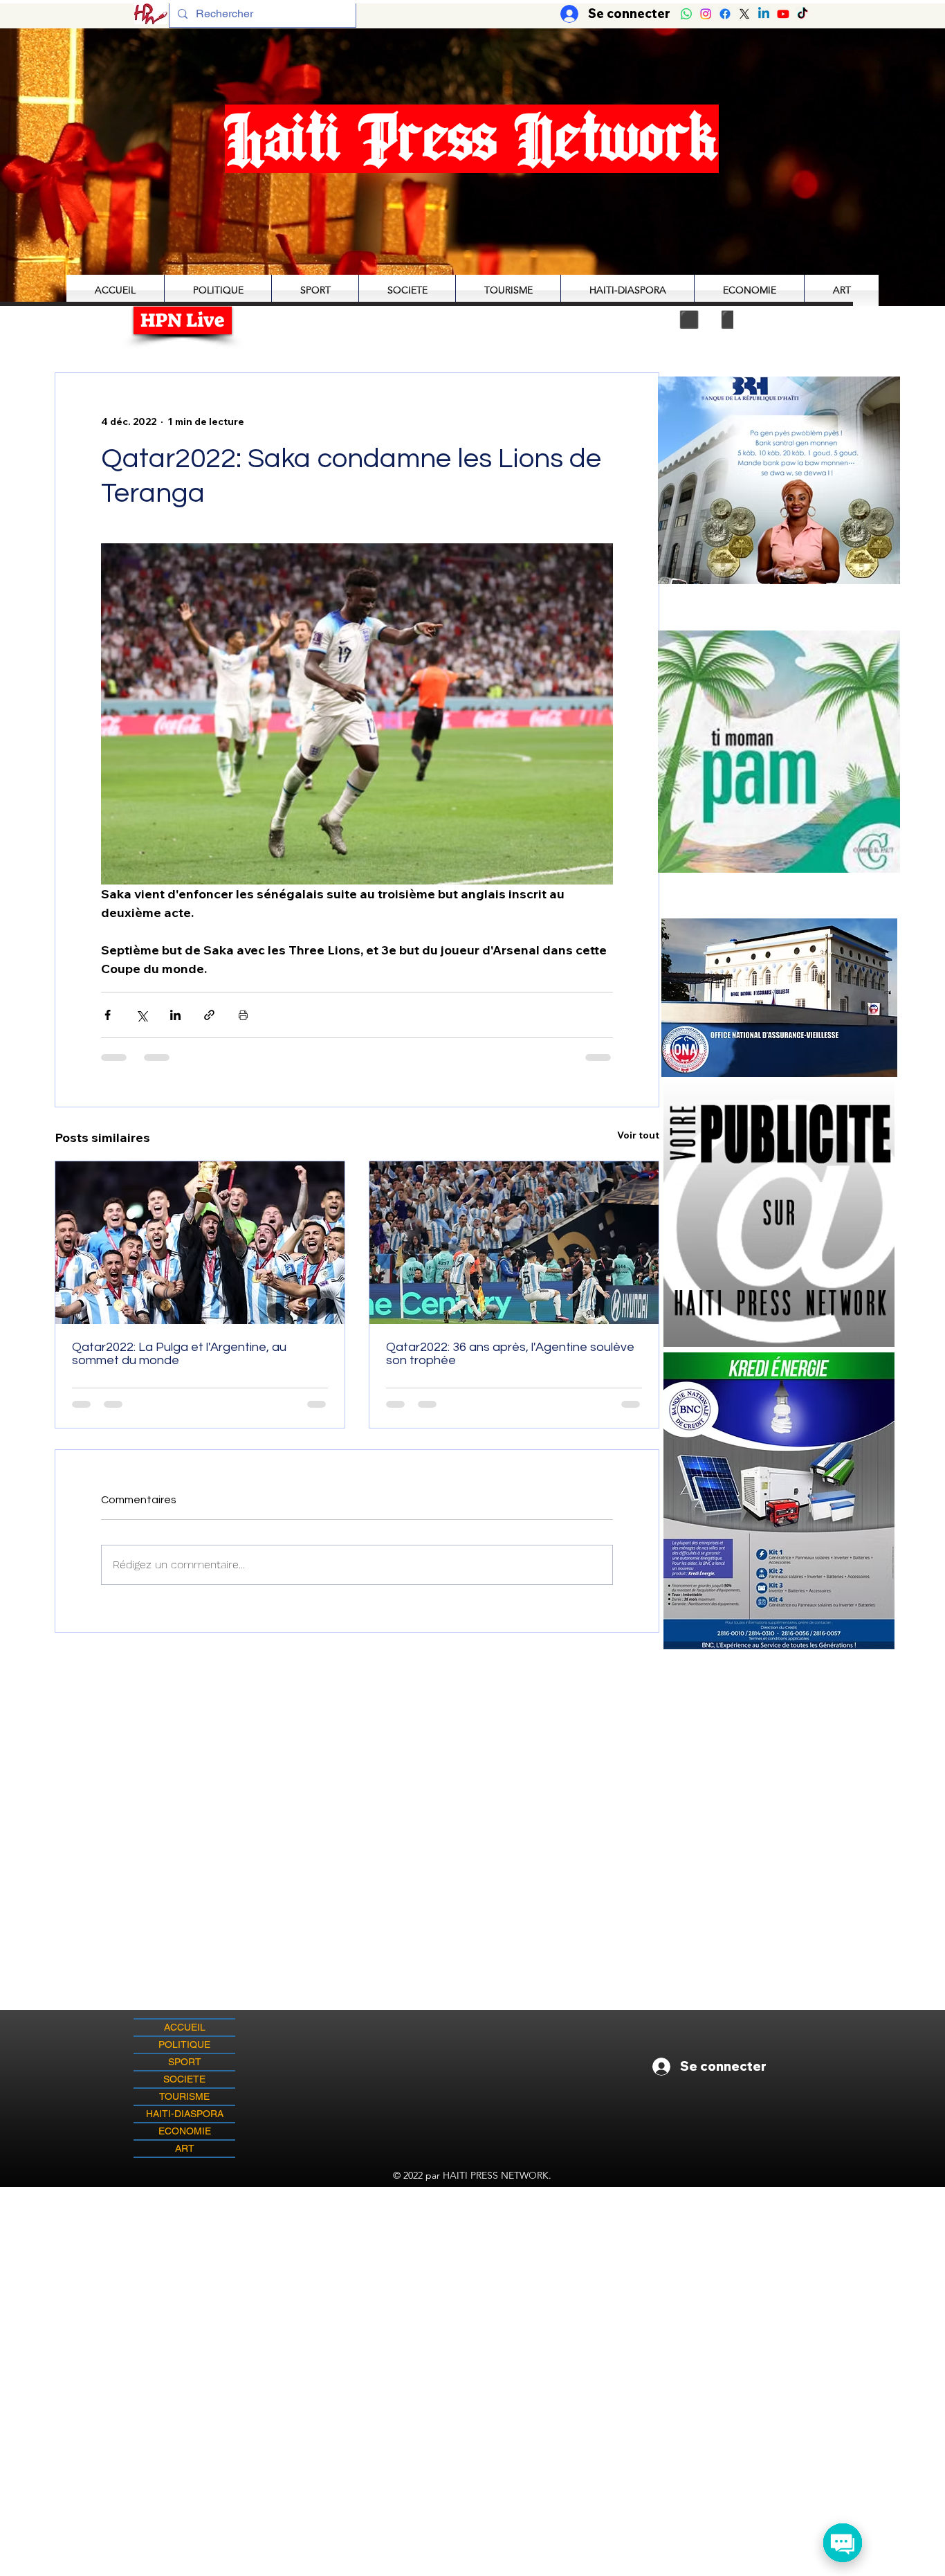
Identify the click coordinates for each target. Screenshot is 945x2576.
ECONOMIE (185, 2131)
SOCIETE (184, 2079)
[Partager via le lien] (209, 1015)
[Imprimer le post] (243, 1015)
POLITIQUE (184, 2044)
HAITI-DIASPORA (185, 2114)
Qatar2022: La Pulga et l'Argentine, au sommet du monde (179, 1354)
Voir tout (638, 1135)
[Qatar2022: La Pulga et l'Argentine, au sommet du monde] (200, 1243)
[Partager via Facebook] (108, 1015)
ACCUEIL (185, 2027)
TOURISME (184, 2096)
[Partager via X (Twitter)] (141, 1015)
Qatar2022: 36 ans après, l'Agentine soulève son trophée (510, 1354)
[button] (779, 751)
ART (185, 2148)
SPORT (185, 2062)
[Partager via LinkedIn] (175, 1015)
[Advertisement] (472, 2284)
